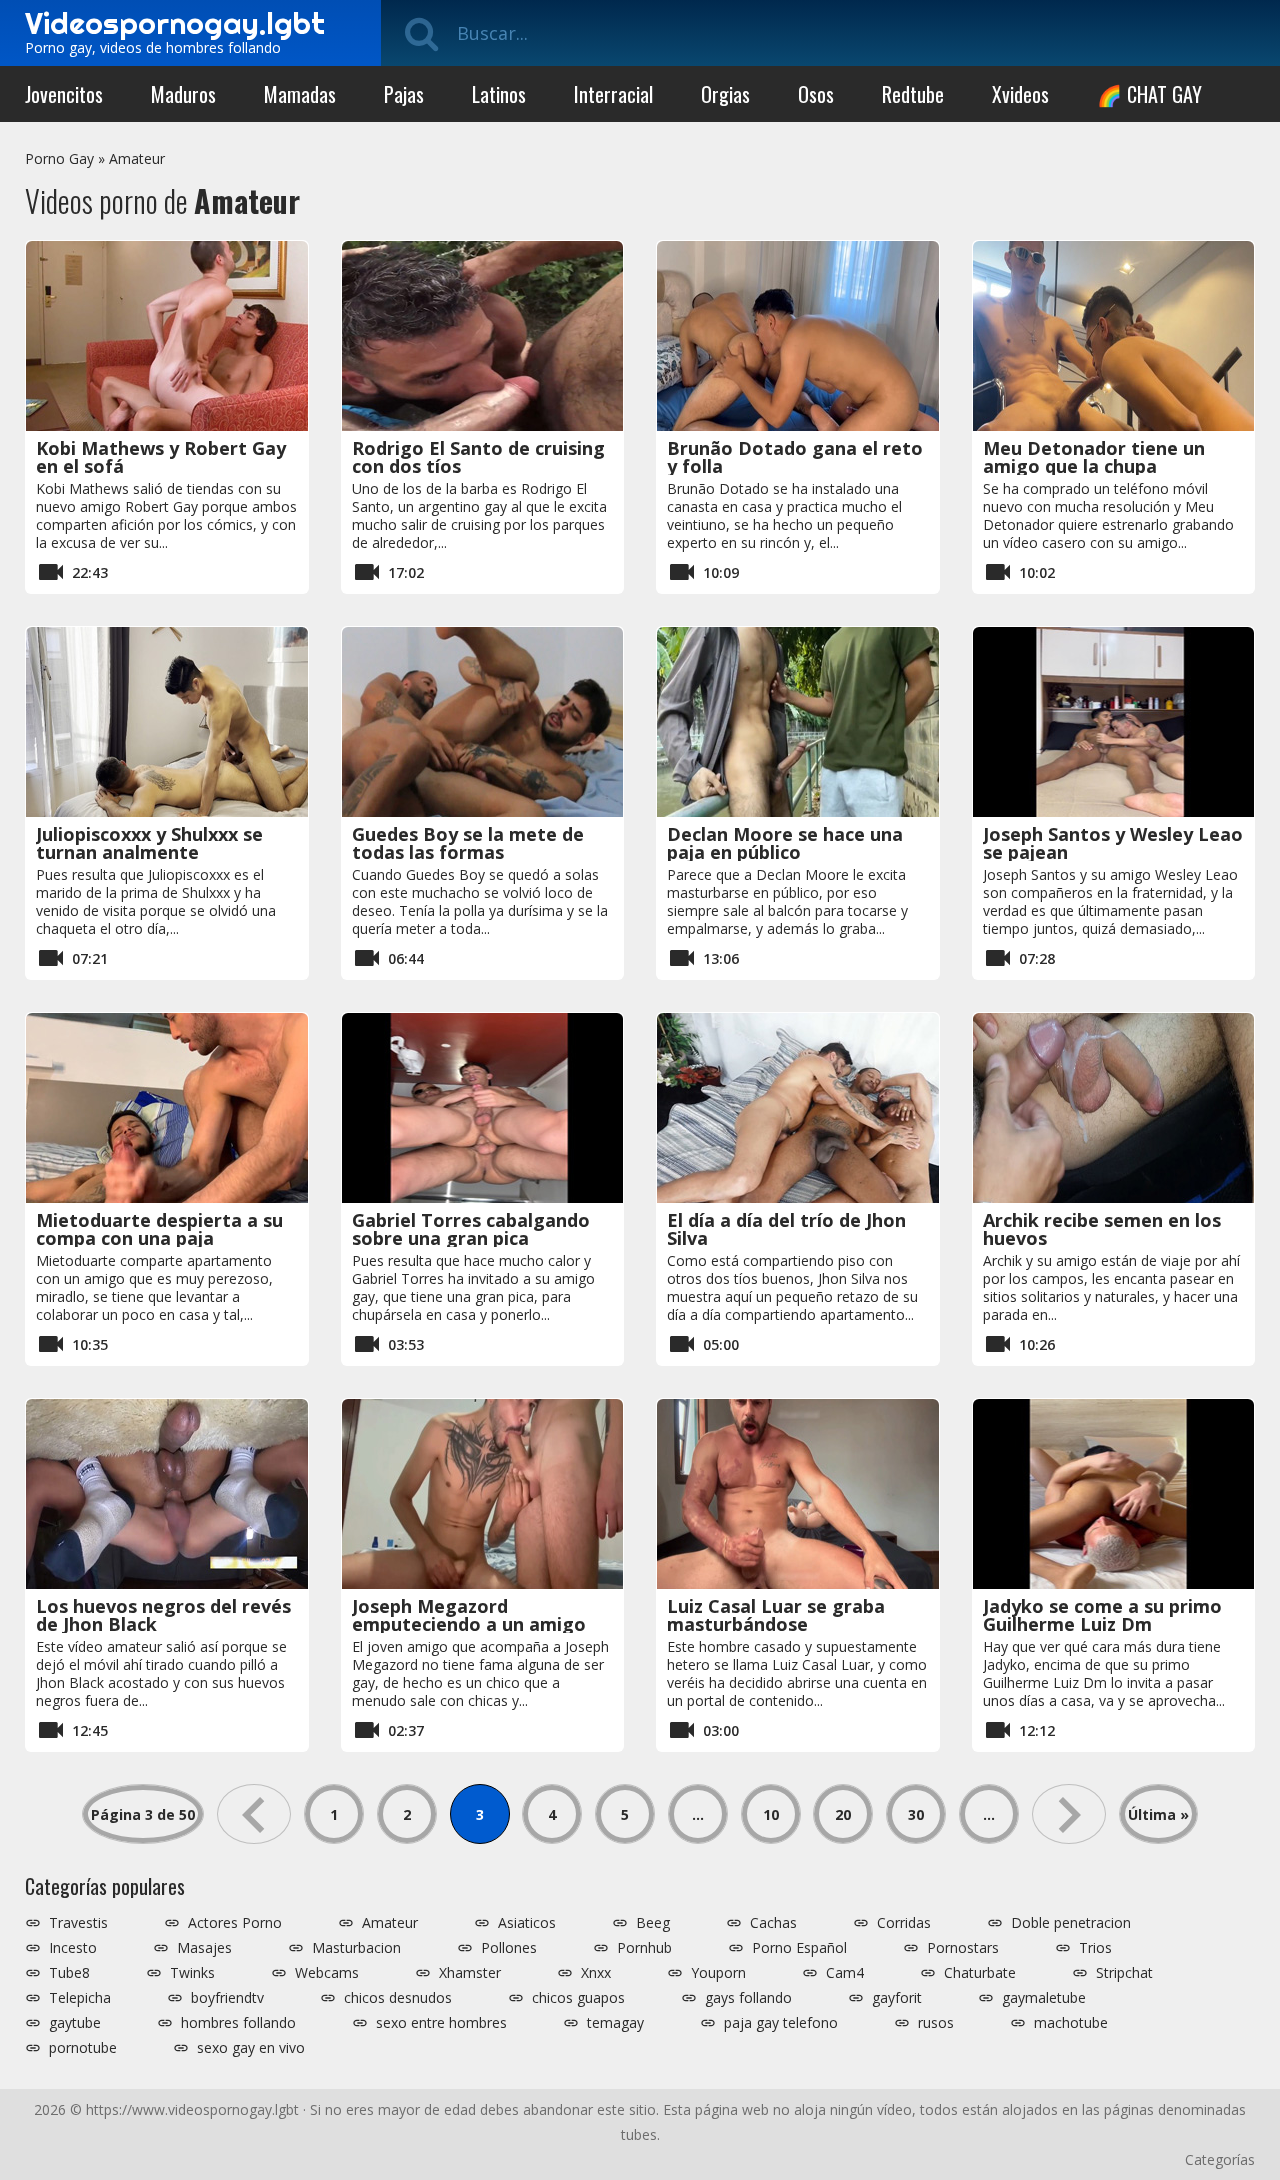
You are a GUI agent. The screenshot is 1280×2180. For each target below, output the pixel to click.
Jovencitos (64, 94)
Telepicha (80, 1998)
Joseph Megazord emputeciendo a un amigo (469, 1615)
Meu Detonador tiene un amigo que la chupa (1094, 457)
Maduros (183, 94)
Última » (1158, 1814)
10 (771, 1814)
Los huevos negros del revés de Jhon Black (163, 1615)
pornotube (83, 2048)
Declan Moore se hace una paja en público (785, 843)
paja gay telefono (781, 2023)
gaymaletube (1044, 1998)
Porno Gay (59, 158)
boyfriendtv (227, 1998)
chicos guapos (578, 1998)
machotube (1071, 2023)
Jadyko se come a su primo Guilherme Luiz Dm (1102, 1615)
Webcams (327, 1973)
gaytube (75, 2023)
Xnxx (596, 1973)
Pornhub (644, 1948)
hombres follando (238, 2023)
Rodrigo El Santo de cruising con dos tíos (478, 457)
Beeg (653, 1923)
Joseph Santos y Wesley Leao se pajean (1113, 843)
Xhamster (470, 1973)
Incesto (73, 1948)
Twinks (192, 1973)
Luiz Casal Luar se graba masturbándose (776, 1615)
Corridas (904, 1923)
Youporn (718, 1973)
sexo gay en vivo (251, 2048)
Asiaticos (527, 1923)
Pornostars (963, 1948)
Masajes (204, 1948)
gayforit (897, 1998)
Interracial (613, 94)
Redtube (913, 94)
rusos (936, 2023)
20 (843, 1814)
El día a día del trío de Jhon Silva (786, 1229)
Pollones (509, 1948)
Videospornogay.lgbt (175, 23)
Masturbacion (356, 1948)
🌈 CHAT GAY (1149, 94)
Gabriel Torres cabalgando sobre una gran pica (471, 1229)
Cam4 (845, 1973)
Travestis (78, 1923)
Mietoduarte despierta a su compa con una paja (159, 1229)
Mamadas (300, 94)
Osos (816, 94)
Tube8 (69, 1973)
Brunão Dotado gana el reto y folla (795, 457)
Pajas (404, 94)
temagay (615, 2023)
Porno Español (799, 1948)
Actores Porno (235, 1923)
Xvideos (1020, 94)
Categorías (1220, 2159)
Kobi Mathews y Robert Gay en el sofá (161, 457)
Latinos (499, 94)
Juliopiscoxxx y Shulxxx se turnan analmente (149, 843)
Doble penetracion (1071, 1923)
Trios (1095, 1948)
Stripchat (1124, 1973)
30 (916, 1814)
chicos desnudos (398, 1998)
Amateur (137, 158)
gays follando (748, 1998)
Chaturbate (980, 1973)
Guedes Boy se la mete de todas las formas (468, 843)
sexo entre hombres (441, 2023)
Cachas (773, 1923)
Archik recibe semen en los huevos (1102, 1229)
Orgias (725, 94)
